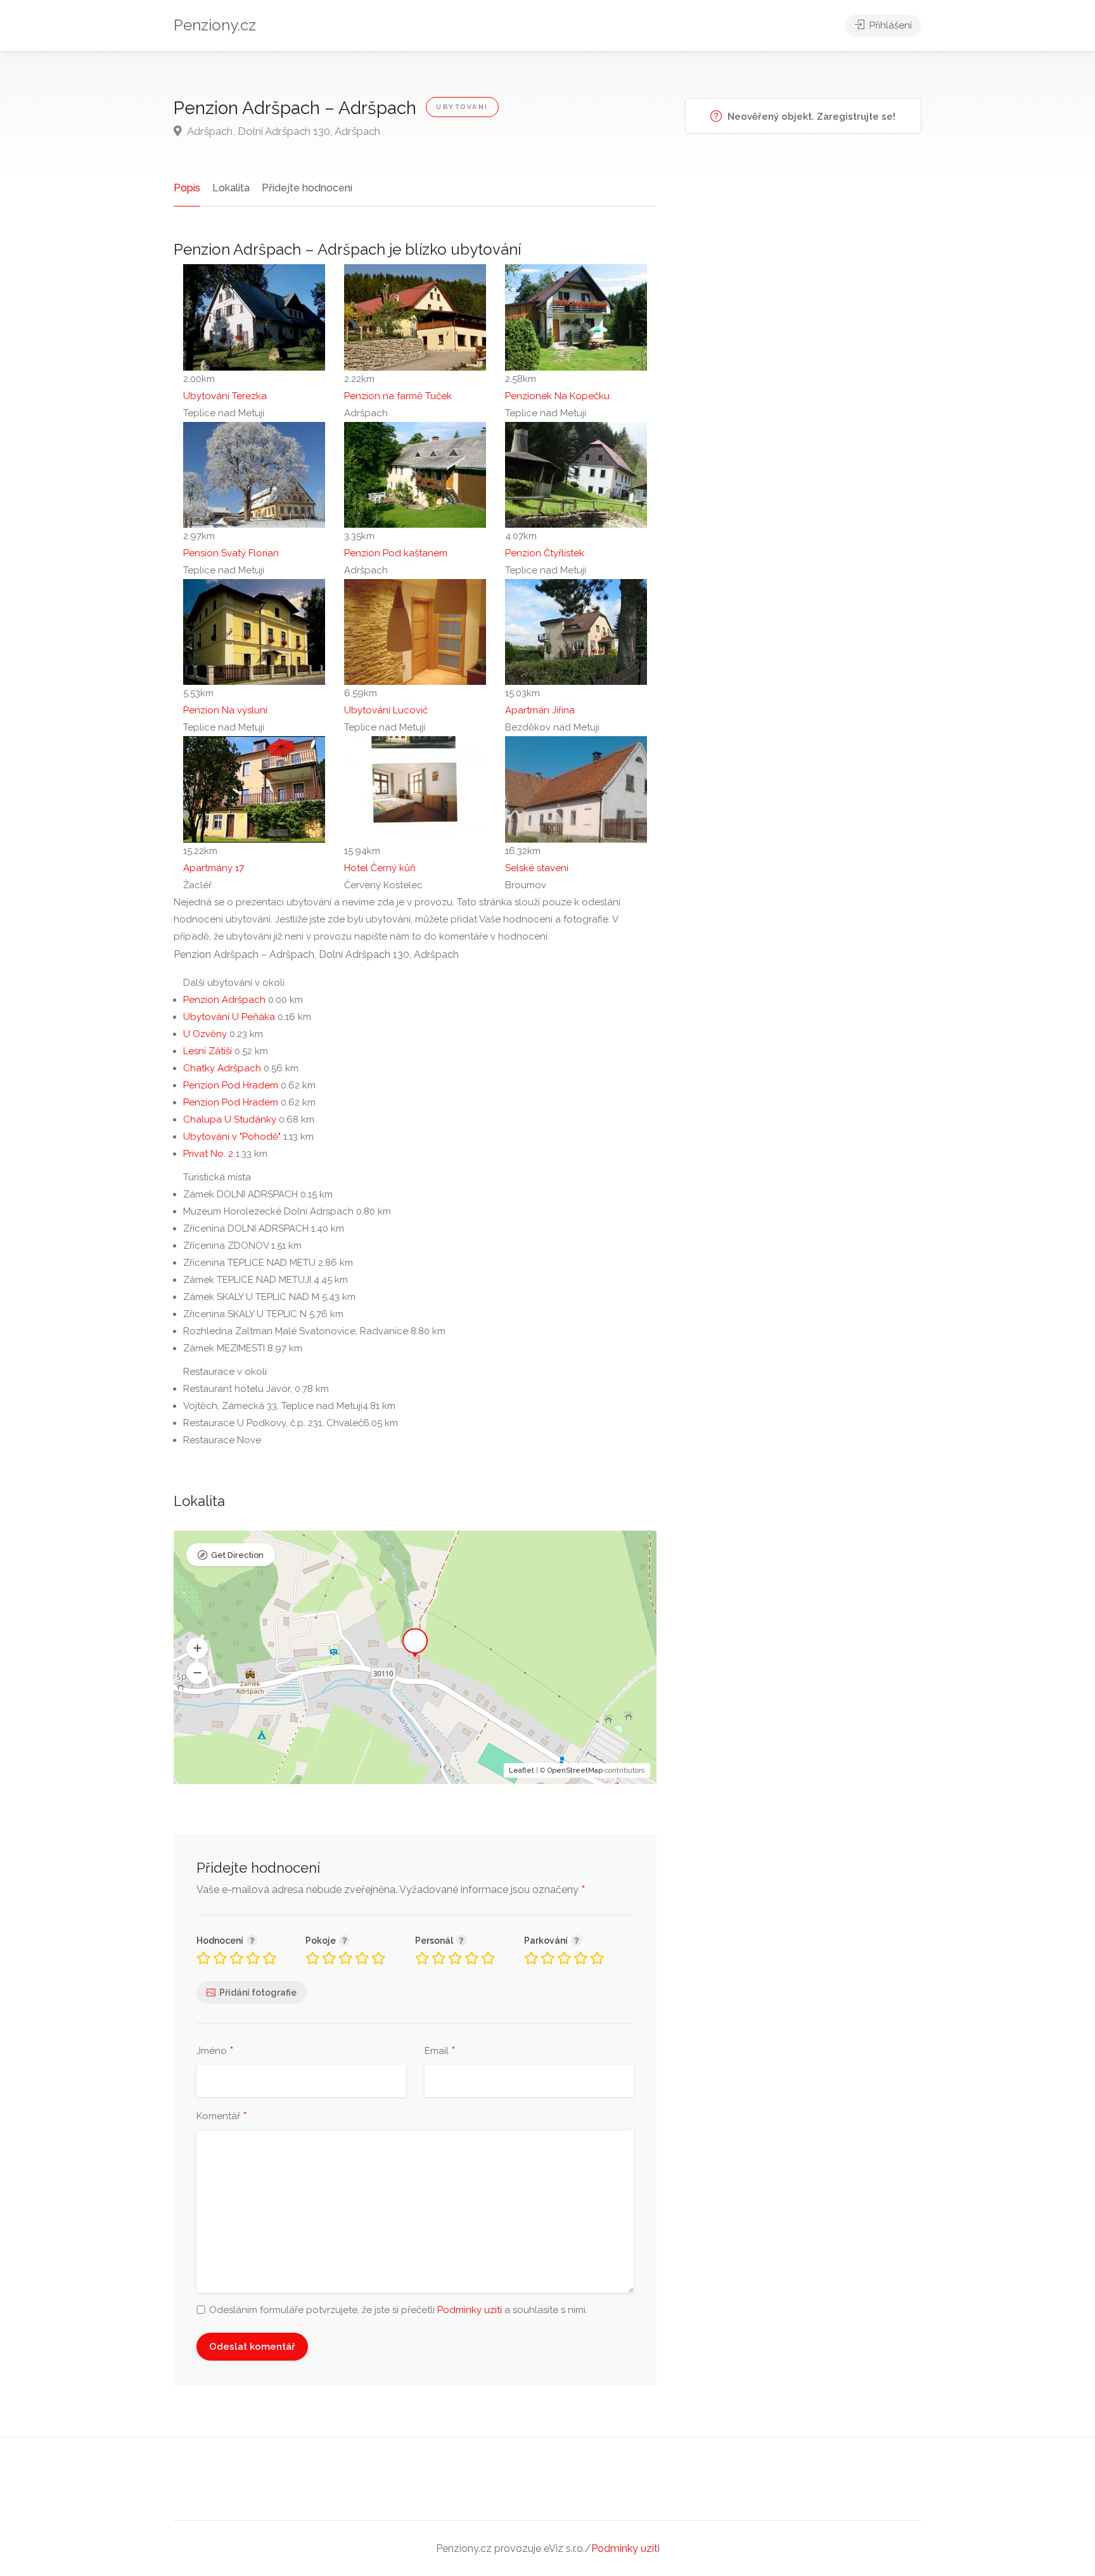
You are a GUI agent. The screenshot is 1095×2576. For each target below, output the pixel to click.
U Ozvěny (205, 1034)
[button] (197, 1648)
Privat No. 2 (208, 1154)
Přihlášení (889, 25)
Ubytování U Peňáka (229, 1017)
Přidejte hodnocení (307, 188)
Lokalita (231, 188)
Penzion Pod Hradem (231, 1085)
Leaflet (522, 1770)
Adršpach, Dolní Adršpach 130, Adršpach (283, 131)
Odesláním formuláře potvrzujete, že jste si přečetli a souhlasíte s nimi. (398, 2310)
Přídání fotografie (258, 1993)
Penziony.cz (215, 25)
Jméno (215, 2051)
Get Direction (237, 1555)
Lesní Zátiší (208, 1051)
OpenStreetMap (575, 1770)
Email (440, 2051)
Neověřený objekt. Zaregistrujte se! (810, 117)
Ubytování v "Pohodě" (232, 1137)
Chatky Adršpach (222, 1068)
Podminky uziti (470, 2310)
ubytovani (462, 107)
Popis (187, 188)
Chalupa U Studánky (230, 1119)
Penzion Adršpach (224, 1000)
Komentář (222, 2117)
